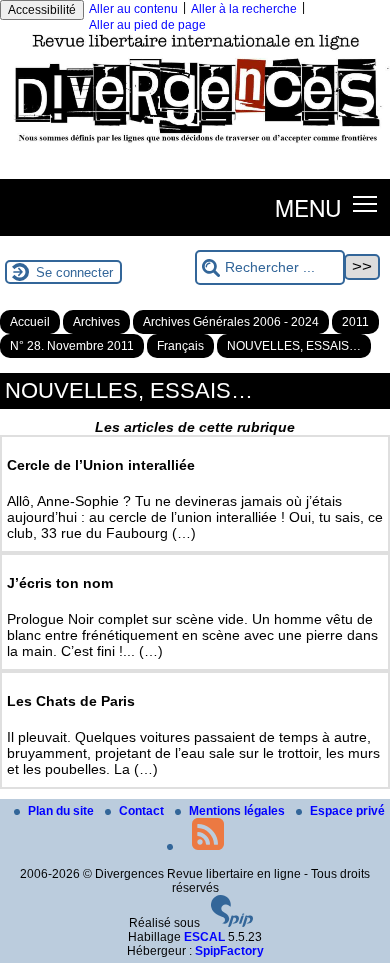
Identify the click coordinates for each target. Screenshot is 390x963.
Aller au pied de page (147, 25)
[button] (365, 203)
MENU (308, 207)
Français (180, 346)
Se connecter (74, 272)
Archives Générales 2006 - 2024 (231, 322)
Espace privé (347, 811)
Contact (143, 811)
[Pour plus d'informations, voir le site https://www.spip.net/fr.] (232, 923)
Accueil (30, 322)
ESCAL (204, 937)
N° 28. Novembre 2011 (72, 346)
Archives (96, 322)
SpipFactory (229, 951)
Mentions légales (238, 811)
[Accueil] (195, 147)
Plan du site (62, 811)
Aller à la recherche (244, 9)
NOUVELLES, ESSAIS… (294, 346)
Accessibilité (42, 10)
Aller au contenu (133, 9)
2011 (355, 322)
